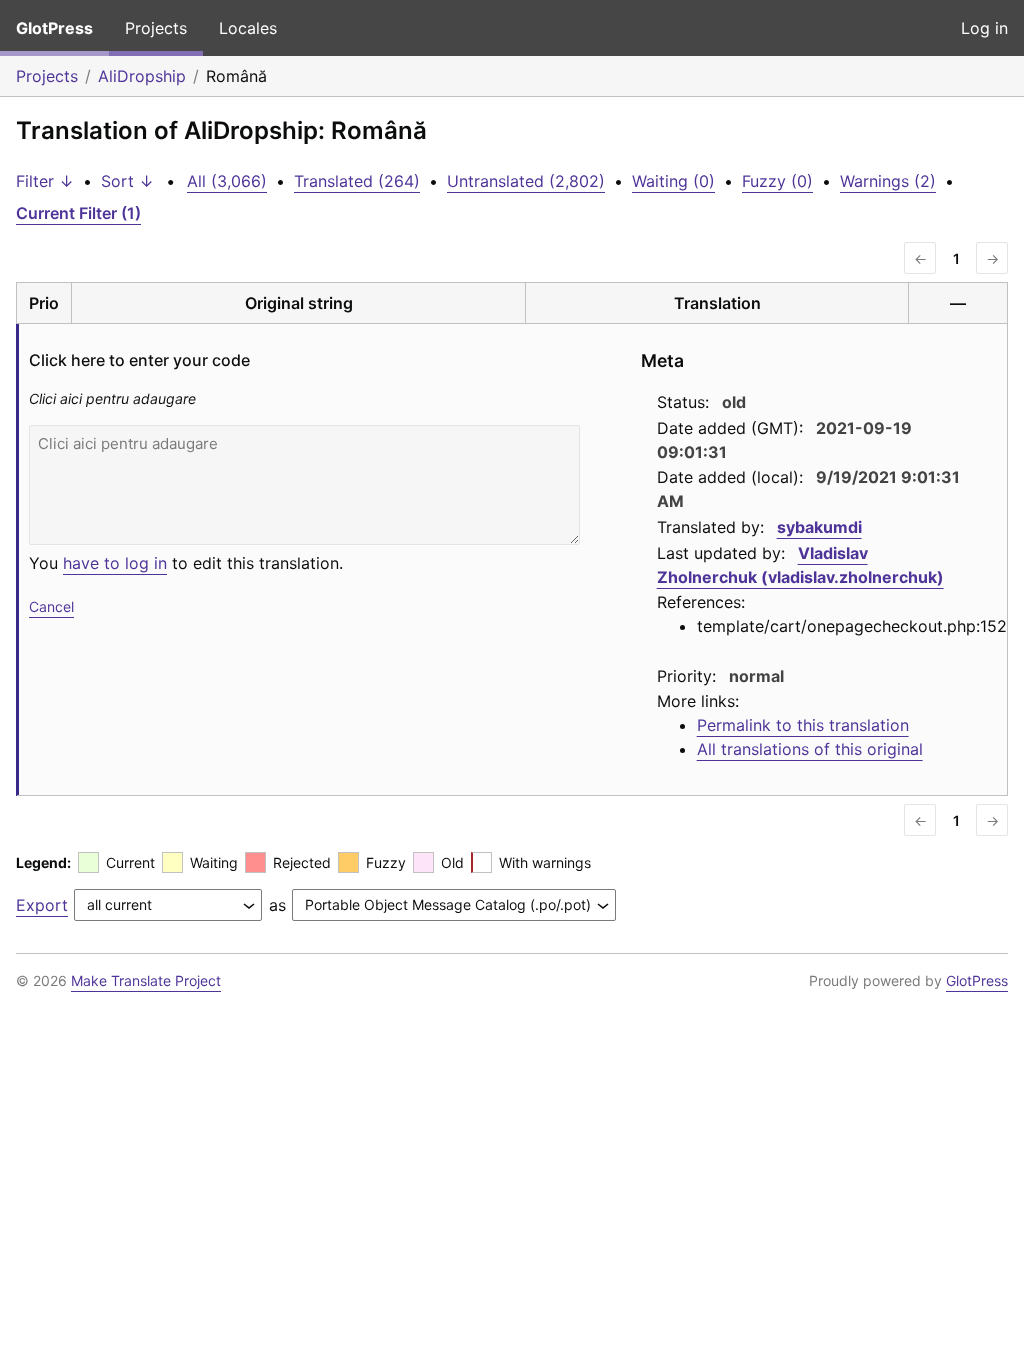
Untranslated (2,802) (526, 181)
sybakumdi (819, 527)
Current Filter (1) (78, 213)
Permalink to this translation (803, 725)
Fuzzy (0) (777, 181)
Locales (248, 28)
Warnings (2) (888, 181)
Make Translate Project (146, 980)
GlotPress (54, 28)
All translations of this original (810, 749)
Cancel (51, 606)
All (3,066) (227, 181)
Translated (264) (357, 181)
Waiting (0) (673, 181)
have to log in (115, 563)
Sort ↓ (127, 181)
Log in (984, 28)
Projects (156, 28)
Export (42, 905)
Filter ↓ (45, 181)
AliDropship (142, 76)
